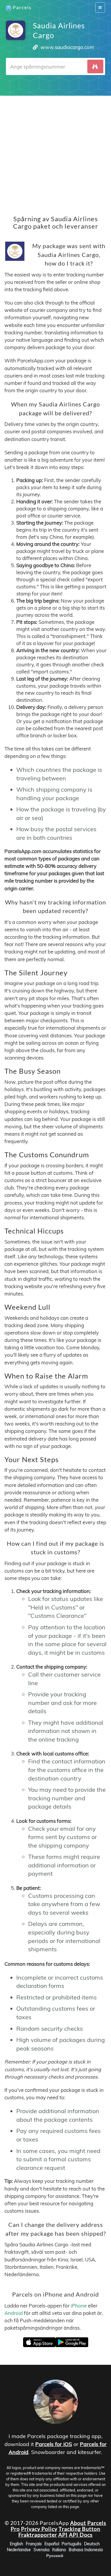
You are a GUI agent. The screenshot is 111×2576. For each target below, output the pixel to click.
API (63, 2534)
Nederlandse (19, 2549)
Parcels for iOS (54, 2444)
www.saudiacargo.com (67, 47)
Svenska (41, 2549)
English (16, 2544)
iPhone (79, 2305)
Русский (55, 2555)
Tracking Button (79, 2528)
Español (52, 2544)
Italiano (59, 2549)
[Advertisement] (55, 151)
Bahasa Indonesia (86, 2549)
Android (14, 2313)
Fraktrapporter (38, 2534)
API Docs (81, 2534)
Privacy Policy (39, 2528)
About (78, 2523)
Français (34, 2544)
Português (71, 2544)
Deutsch (92, 2544)
